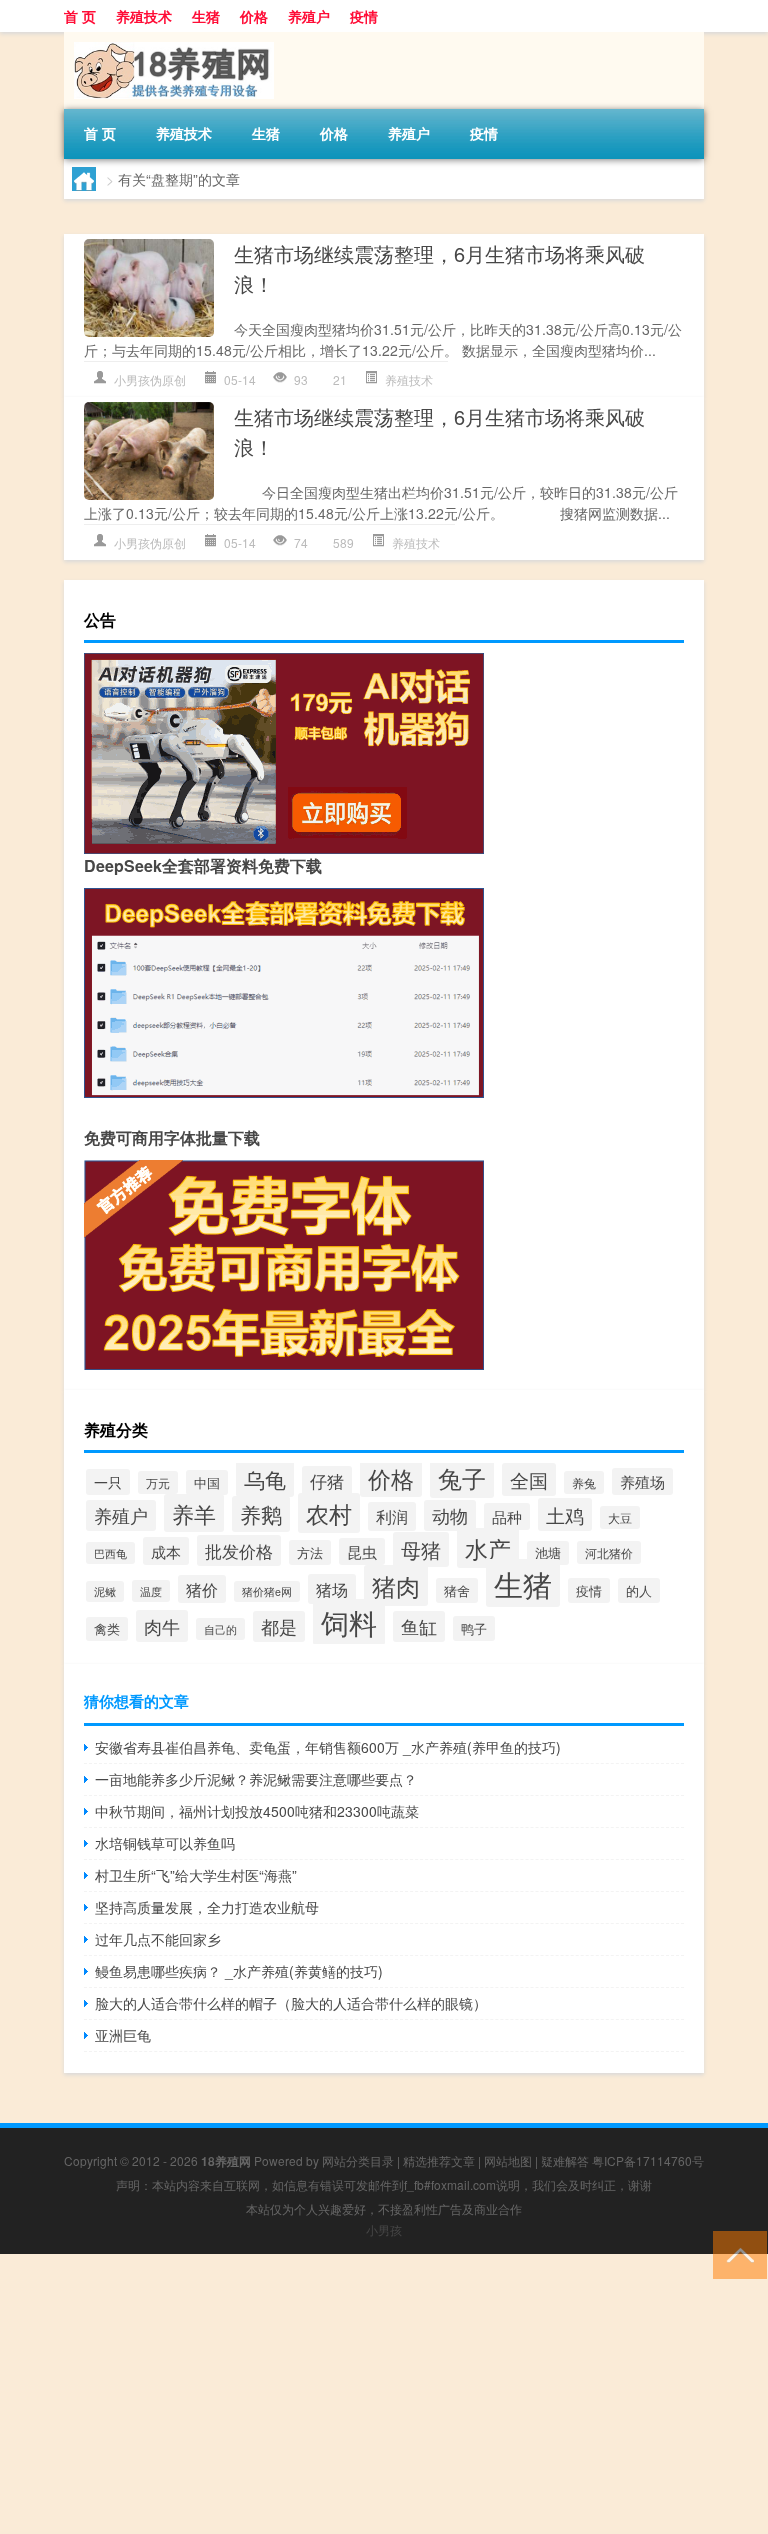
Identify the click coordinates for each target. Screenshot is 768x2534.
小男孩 (384, 2229)
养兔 (584, 1482)
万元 (158, 1482)
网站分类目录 (358, 2160)
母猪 (421, 1549)
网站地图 (508, 2160)
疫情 (364, 16)
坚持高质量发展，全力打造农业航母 (207, 1907)
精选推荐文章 (439, 2160)
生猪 (206, 16)
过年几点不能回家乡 (158, 1939)
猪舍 (457, 1590)
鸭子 (474, 1628)
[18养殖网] (169, 39)
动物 (450, 1515)
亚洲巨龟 (123, 2035)
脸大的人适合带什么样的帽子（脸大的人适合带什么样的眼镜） (291, 2003)
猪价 (202, 1589)
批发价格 (239, 1550)
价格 (254, 16)
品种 (507, 1516)
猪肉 (396, 1585)
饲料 (349, 1622)
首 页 (80, 16)
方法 (310, 1552)
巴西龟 (110, 1553)
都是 (279, 1626)
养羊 (194, 1513)
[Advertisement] (384, 2394)
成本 (166, 1551)
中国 (207, 1482)
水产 (488, 1548)
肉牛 (162, 1626)
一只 (108, 1482)
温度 (151, 1591)
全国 (529, 1479)
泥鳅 (105, 1591)
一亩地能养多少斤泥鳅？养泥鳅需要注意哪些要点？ (256, 1779)
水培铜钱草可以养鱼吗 (165, 1843)
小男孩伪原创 (150, 379)
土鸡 (565, 1514)
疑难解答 (565, 2160)
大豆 (620, 1517)
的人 (639, 1590)
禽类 (107, 1629)
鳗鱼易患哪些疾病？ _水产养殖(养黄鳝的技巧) (239, 1971)
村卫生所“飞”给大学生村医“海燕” (196, 1875)
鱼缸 (419, 1626)
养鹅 (261, 1514)
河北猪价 (609, 1552)
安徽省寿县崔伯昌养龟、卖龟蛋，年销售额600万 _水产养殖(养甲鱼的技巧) (328, 1747)
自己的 (220, 1629)
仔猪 (327, 1481)
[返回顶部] (735, 2253)
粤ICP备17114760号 (648, 2160)
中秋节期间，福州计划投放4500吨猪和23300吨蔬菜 (257, 1811)
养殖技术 (144, 16)
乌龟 (265, 1479)
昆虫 (362, 1551)
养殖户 (309, 16)
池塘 (548, 1553)
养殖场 (642, 1481)
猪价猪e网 (267, 1591)
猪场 (332, 1589)
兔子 (462, 1478)
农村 (329, 1513)
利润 (392, 1516)
